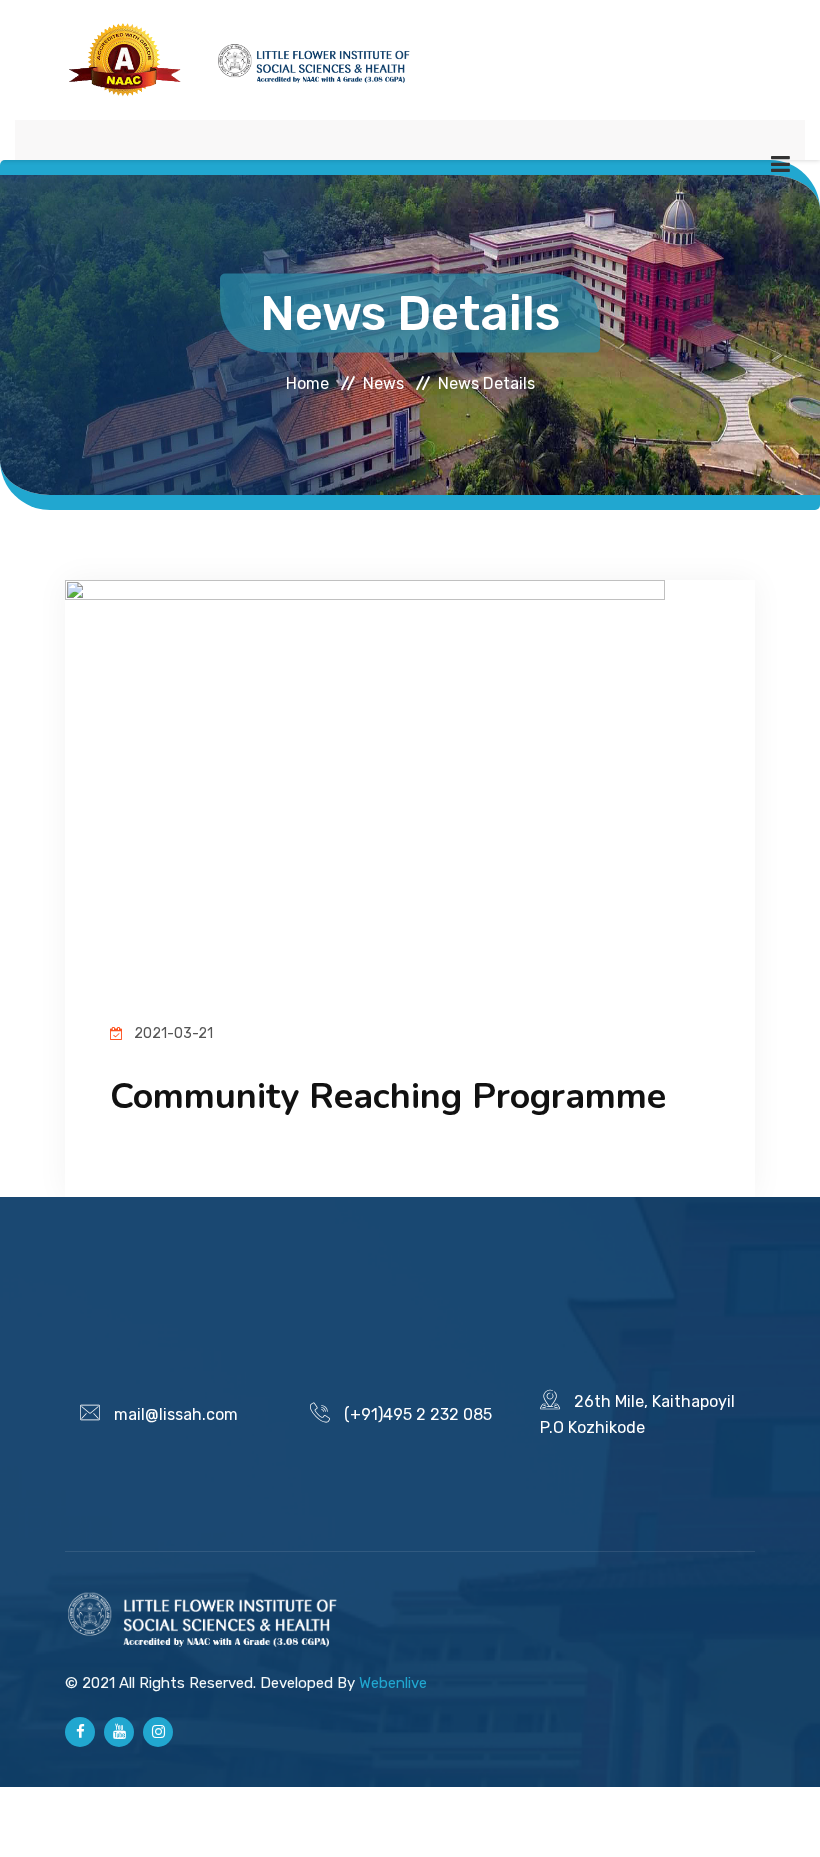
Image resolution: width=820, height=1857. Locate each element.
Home (307, 382)
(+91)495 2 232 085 (418, 1414)
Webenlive (393, 1683)
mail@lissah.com (176, 1414)
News (383, 382)
